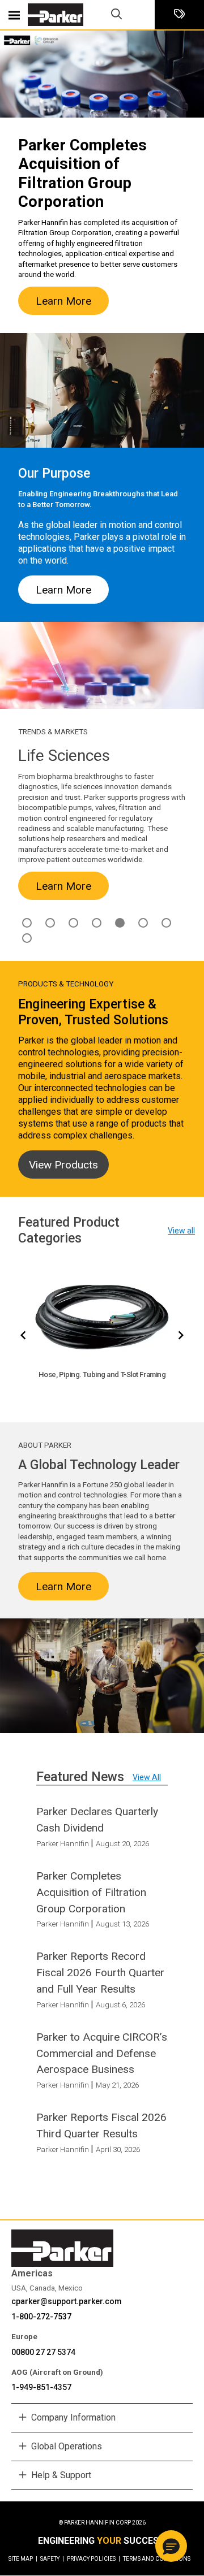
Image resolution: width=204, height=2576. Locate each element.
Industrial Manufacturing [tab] (97, 923)
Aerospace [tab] (27, 923)
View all (181, 1231)
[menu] (14, 15)
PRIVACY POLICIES (93, 2559)
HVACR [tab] (73, 923)
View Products (63, 1165)
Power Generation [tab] (166, 923)
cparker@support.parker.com (67, 2301)
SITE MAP (23, 2559)
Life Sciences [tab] (120, 923)
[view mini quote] (179, 15)
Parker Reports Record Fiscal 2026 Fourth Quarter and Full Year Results (100, 1973)
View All (147, 1777)
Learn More (63, 301)
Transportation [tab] (27, 938)
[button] (171, 2546)
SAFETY (52, 2559)
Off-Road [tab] (143, 923)
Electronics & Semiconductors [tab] (50, 923)
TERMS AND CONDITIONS (157, 2559)
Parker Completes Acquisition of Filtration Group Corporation (91, 1892)
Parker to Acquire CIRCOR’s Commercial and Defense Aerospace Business (102, 2053)
